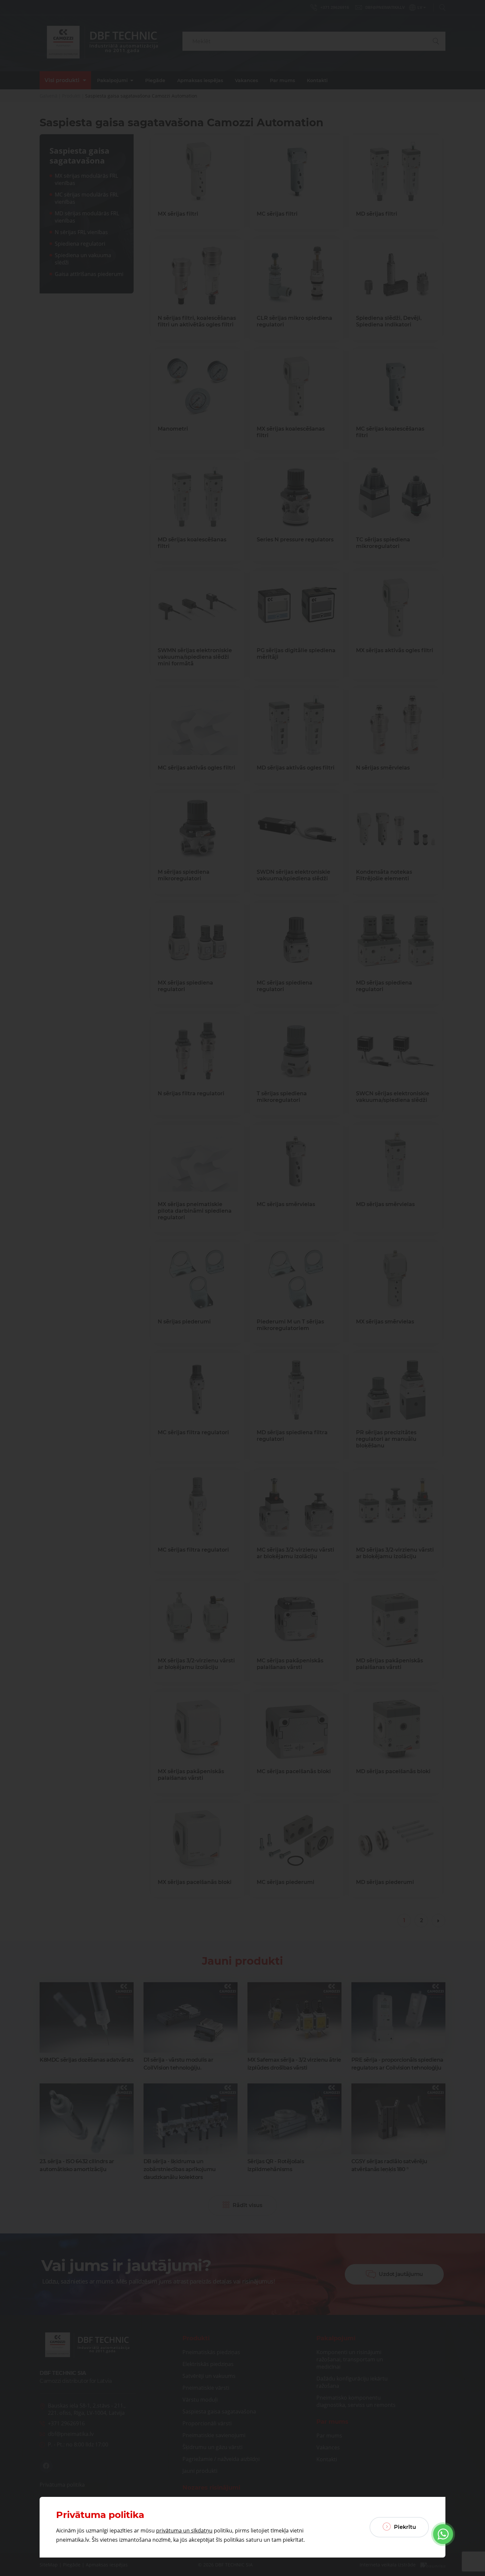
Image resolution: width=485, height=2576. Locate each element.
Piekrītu (404, 2527)
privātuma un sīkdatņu (184, 2531)
